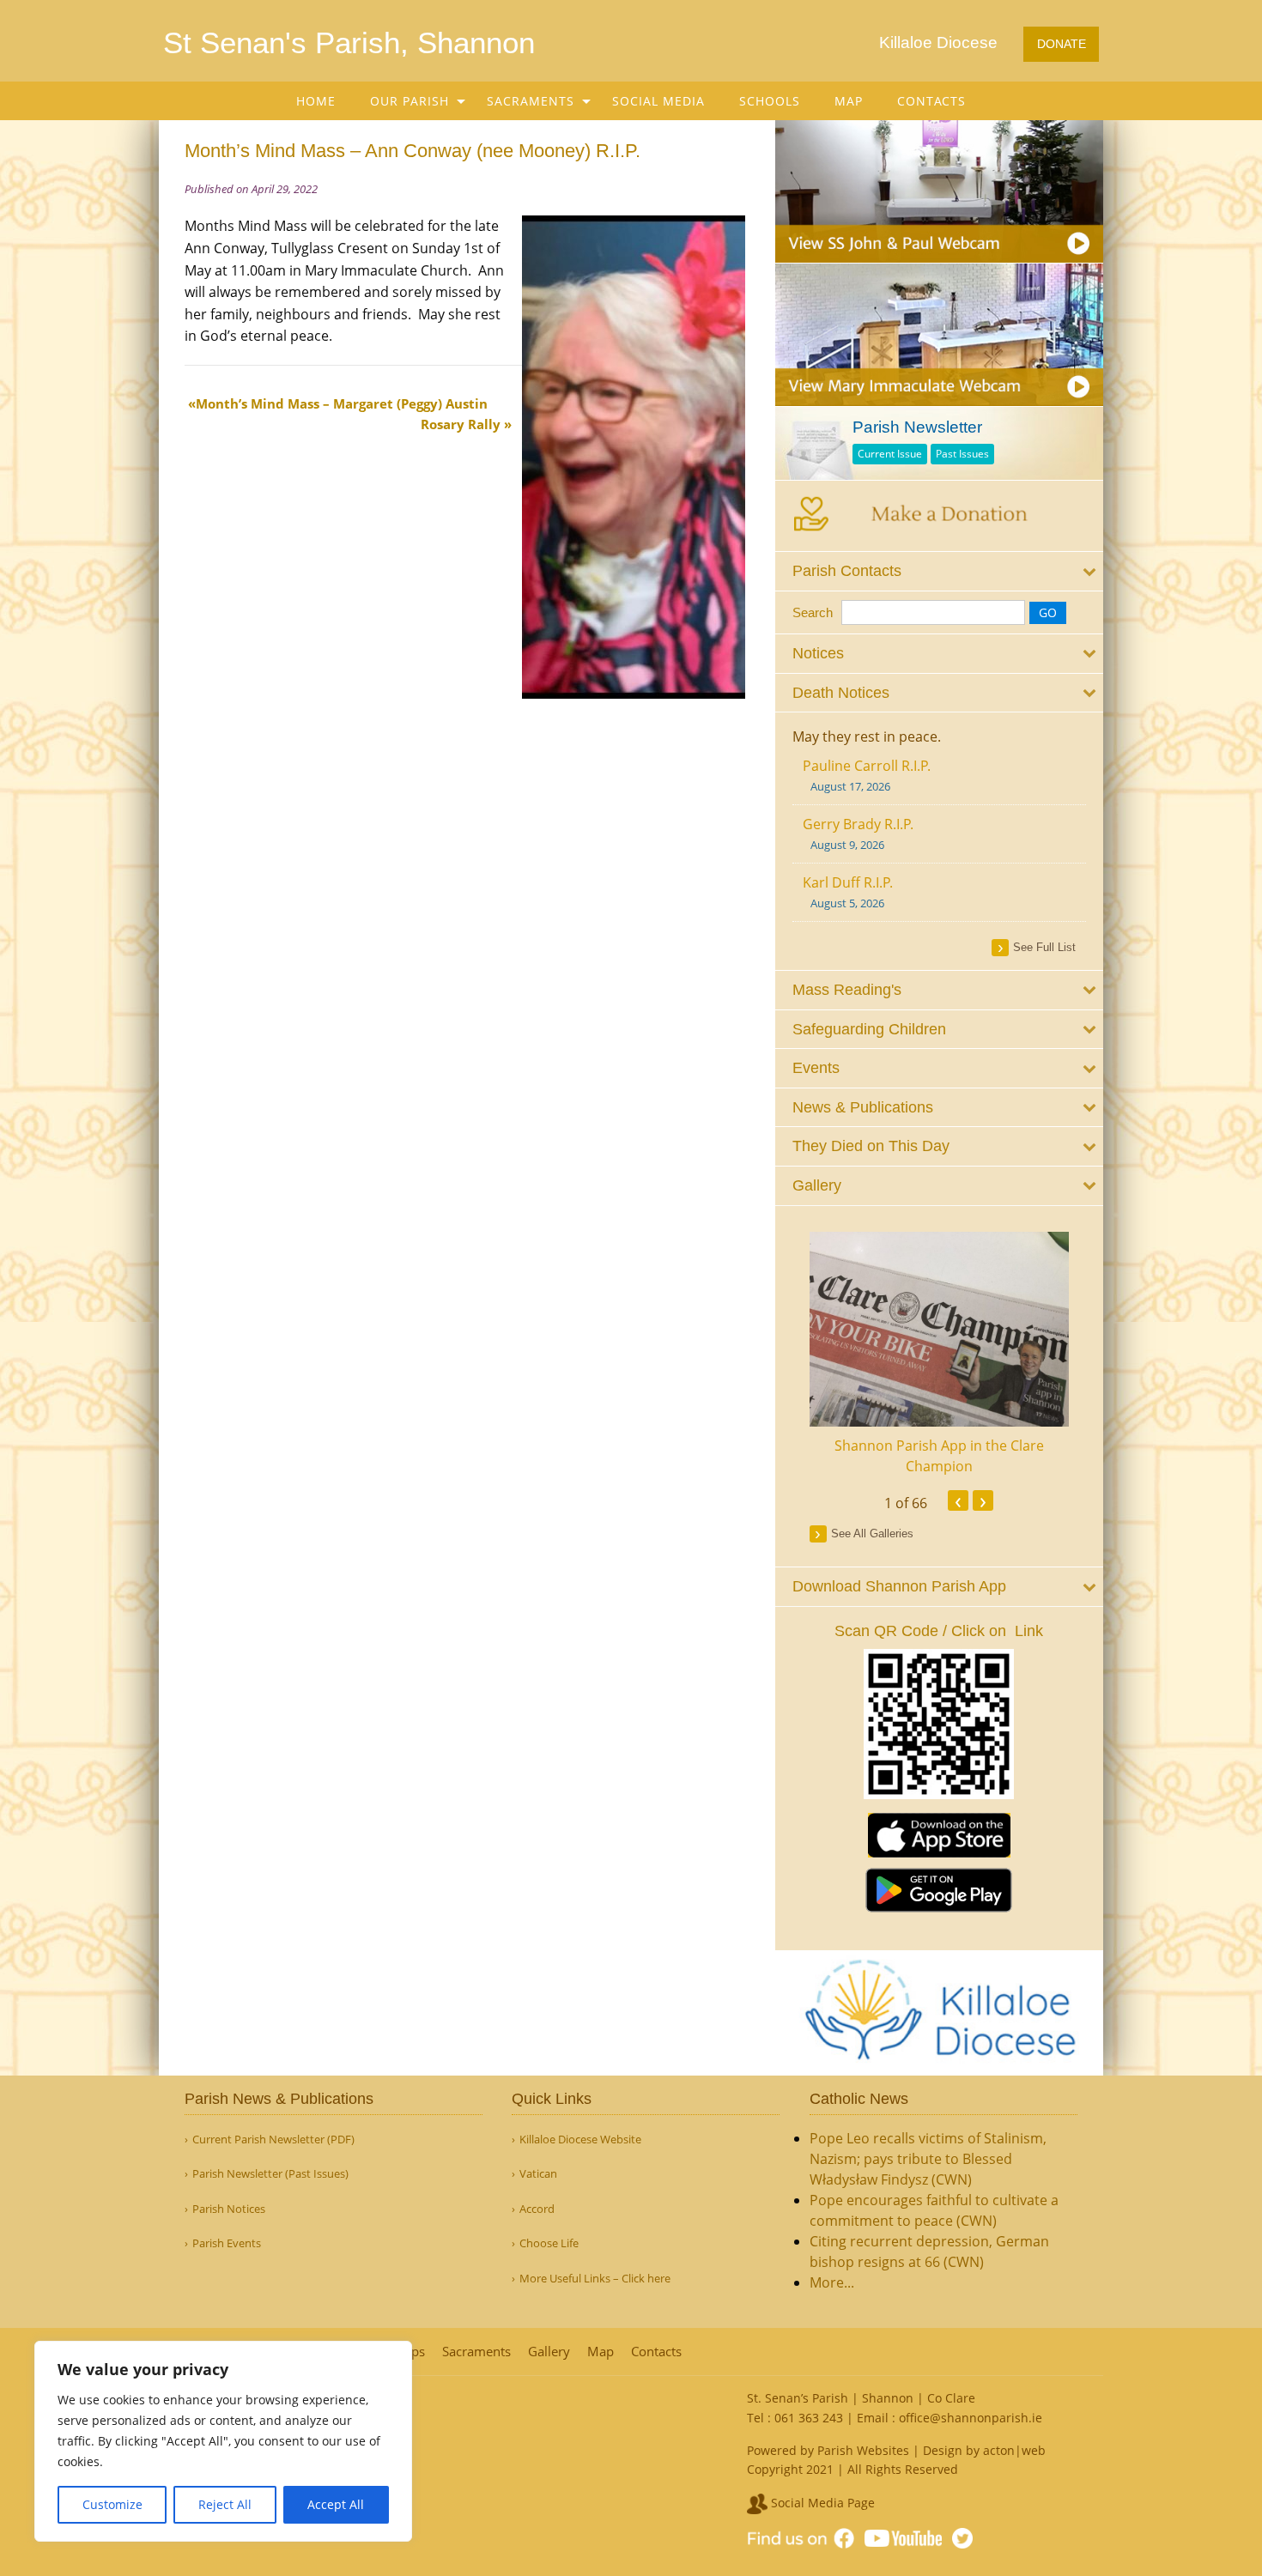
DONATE (1062, 44)
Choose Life (549, 2243)
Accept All (336, 2504)
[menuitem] (316, 101)
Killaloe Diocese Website (580, 2140)
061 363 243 (809, 2418)
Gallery (549, 2352)
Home (316, 101)
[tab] (940, 571)
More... (832, 2282)
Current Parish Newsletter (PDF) (273, 2140)
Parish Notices (229, 2209)
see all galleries (872, 1533)
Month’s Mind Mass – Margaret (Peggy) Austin (342, 403)
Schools (770, 101)
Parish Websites (863, 2450)
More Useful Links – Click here (595, 2279)
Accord (537, 2209)
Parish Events (227, 2243)
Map (849, 101)
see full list (1044, 947)
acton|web (1014, 2450)
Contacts (931, 101)
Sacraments (531, 101)
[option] (940, 1354)
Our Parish (410, 101)
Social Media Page (821, 2503)
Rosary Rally (461, 424)
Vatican (538, 2174)
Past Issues (962, 454)
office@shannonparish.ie (971, 2418)
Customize (112, 2504)
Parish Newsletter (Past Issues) (270, 2174)
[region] (223, 2441)
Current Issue (890, 454)
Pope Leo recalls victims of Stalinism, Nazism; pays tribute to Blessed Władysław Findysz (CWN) (928, 2159)
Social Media (658, 101)
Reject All (225, 2504)
